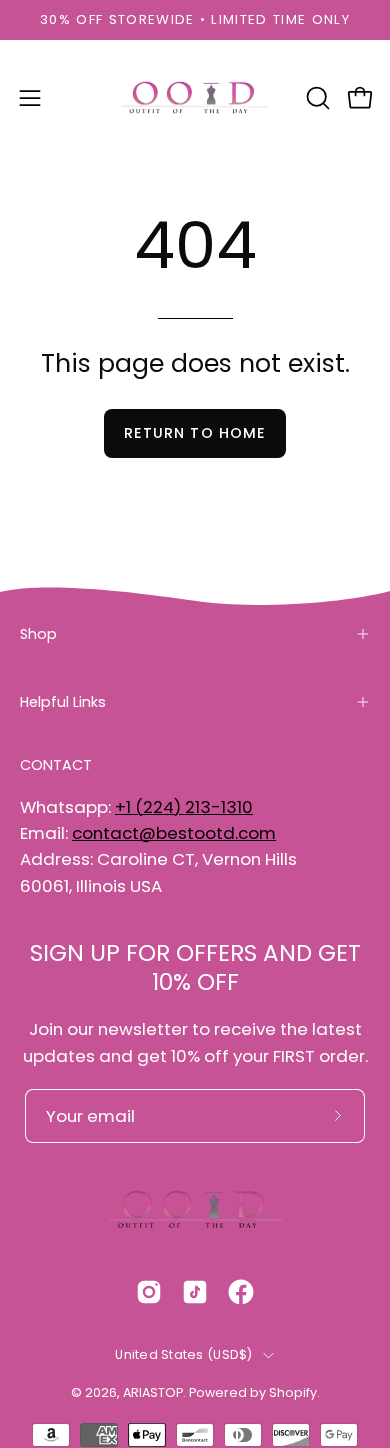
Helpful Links (63, 702)
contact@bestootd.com (174, 833)
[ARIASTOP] (195, 98)
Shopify (293, 1392)
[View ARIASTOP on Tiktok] (195, 1292)
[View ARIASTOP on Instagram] (149, 1292)
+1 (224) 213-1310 (184, 807)
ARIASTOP (153, 1392)
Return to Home (195, 433)
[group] (195, 20)
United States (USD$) (183, 1354)
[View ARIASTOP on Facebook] (241, 1292)
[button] (316, 98)
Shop (38, 634)
